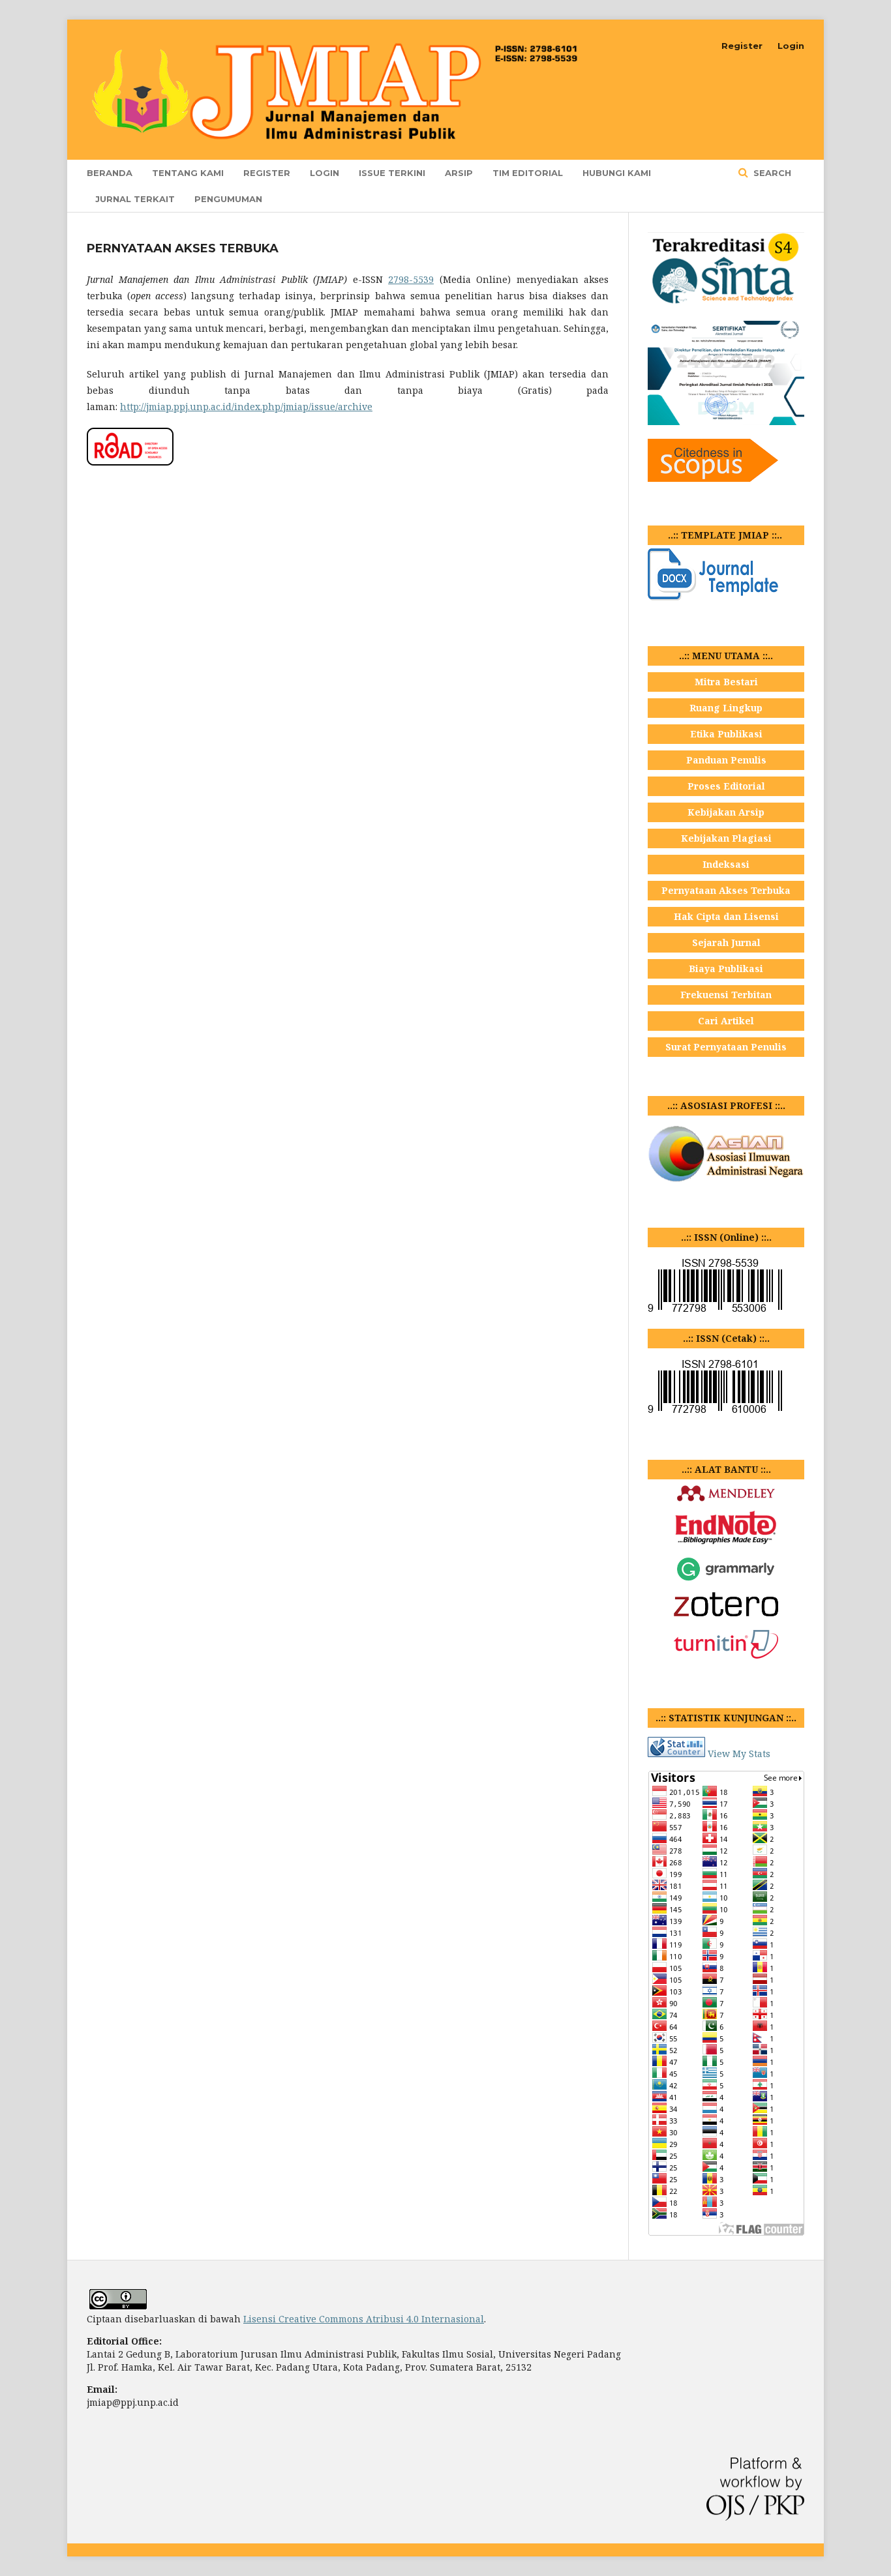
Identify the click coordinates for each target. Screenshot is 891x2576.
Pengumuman (228, 199)
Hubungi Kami (617, 173)
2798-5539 (411, 279)
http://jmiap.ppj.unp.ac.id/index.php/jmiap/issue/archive (246, 407)
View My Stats (739, 1754)
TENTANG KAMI (188, 173)
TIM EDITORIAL (528, 173)
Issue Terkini (392, 173)
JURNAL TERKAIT (135, 199)
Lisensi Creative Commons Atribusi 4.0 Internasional (364, 2319)
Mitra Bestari (726, 682)
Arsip (459, 173)
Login (325, 173)
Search (771, 173)
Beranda (110, 173)
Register (267, 173)
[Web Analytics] (676, 1754)
